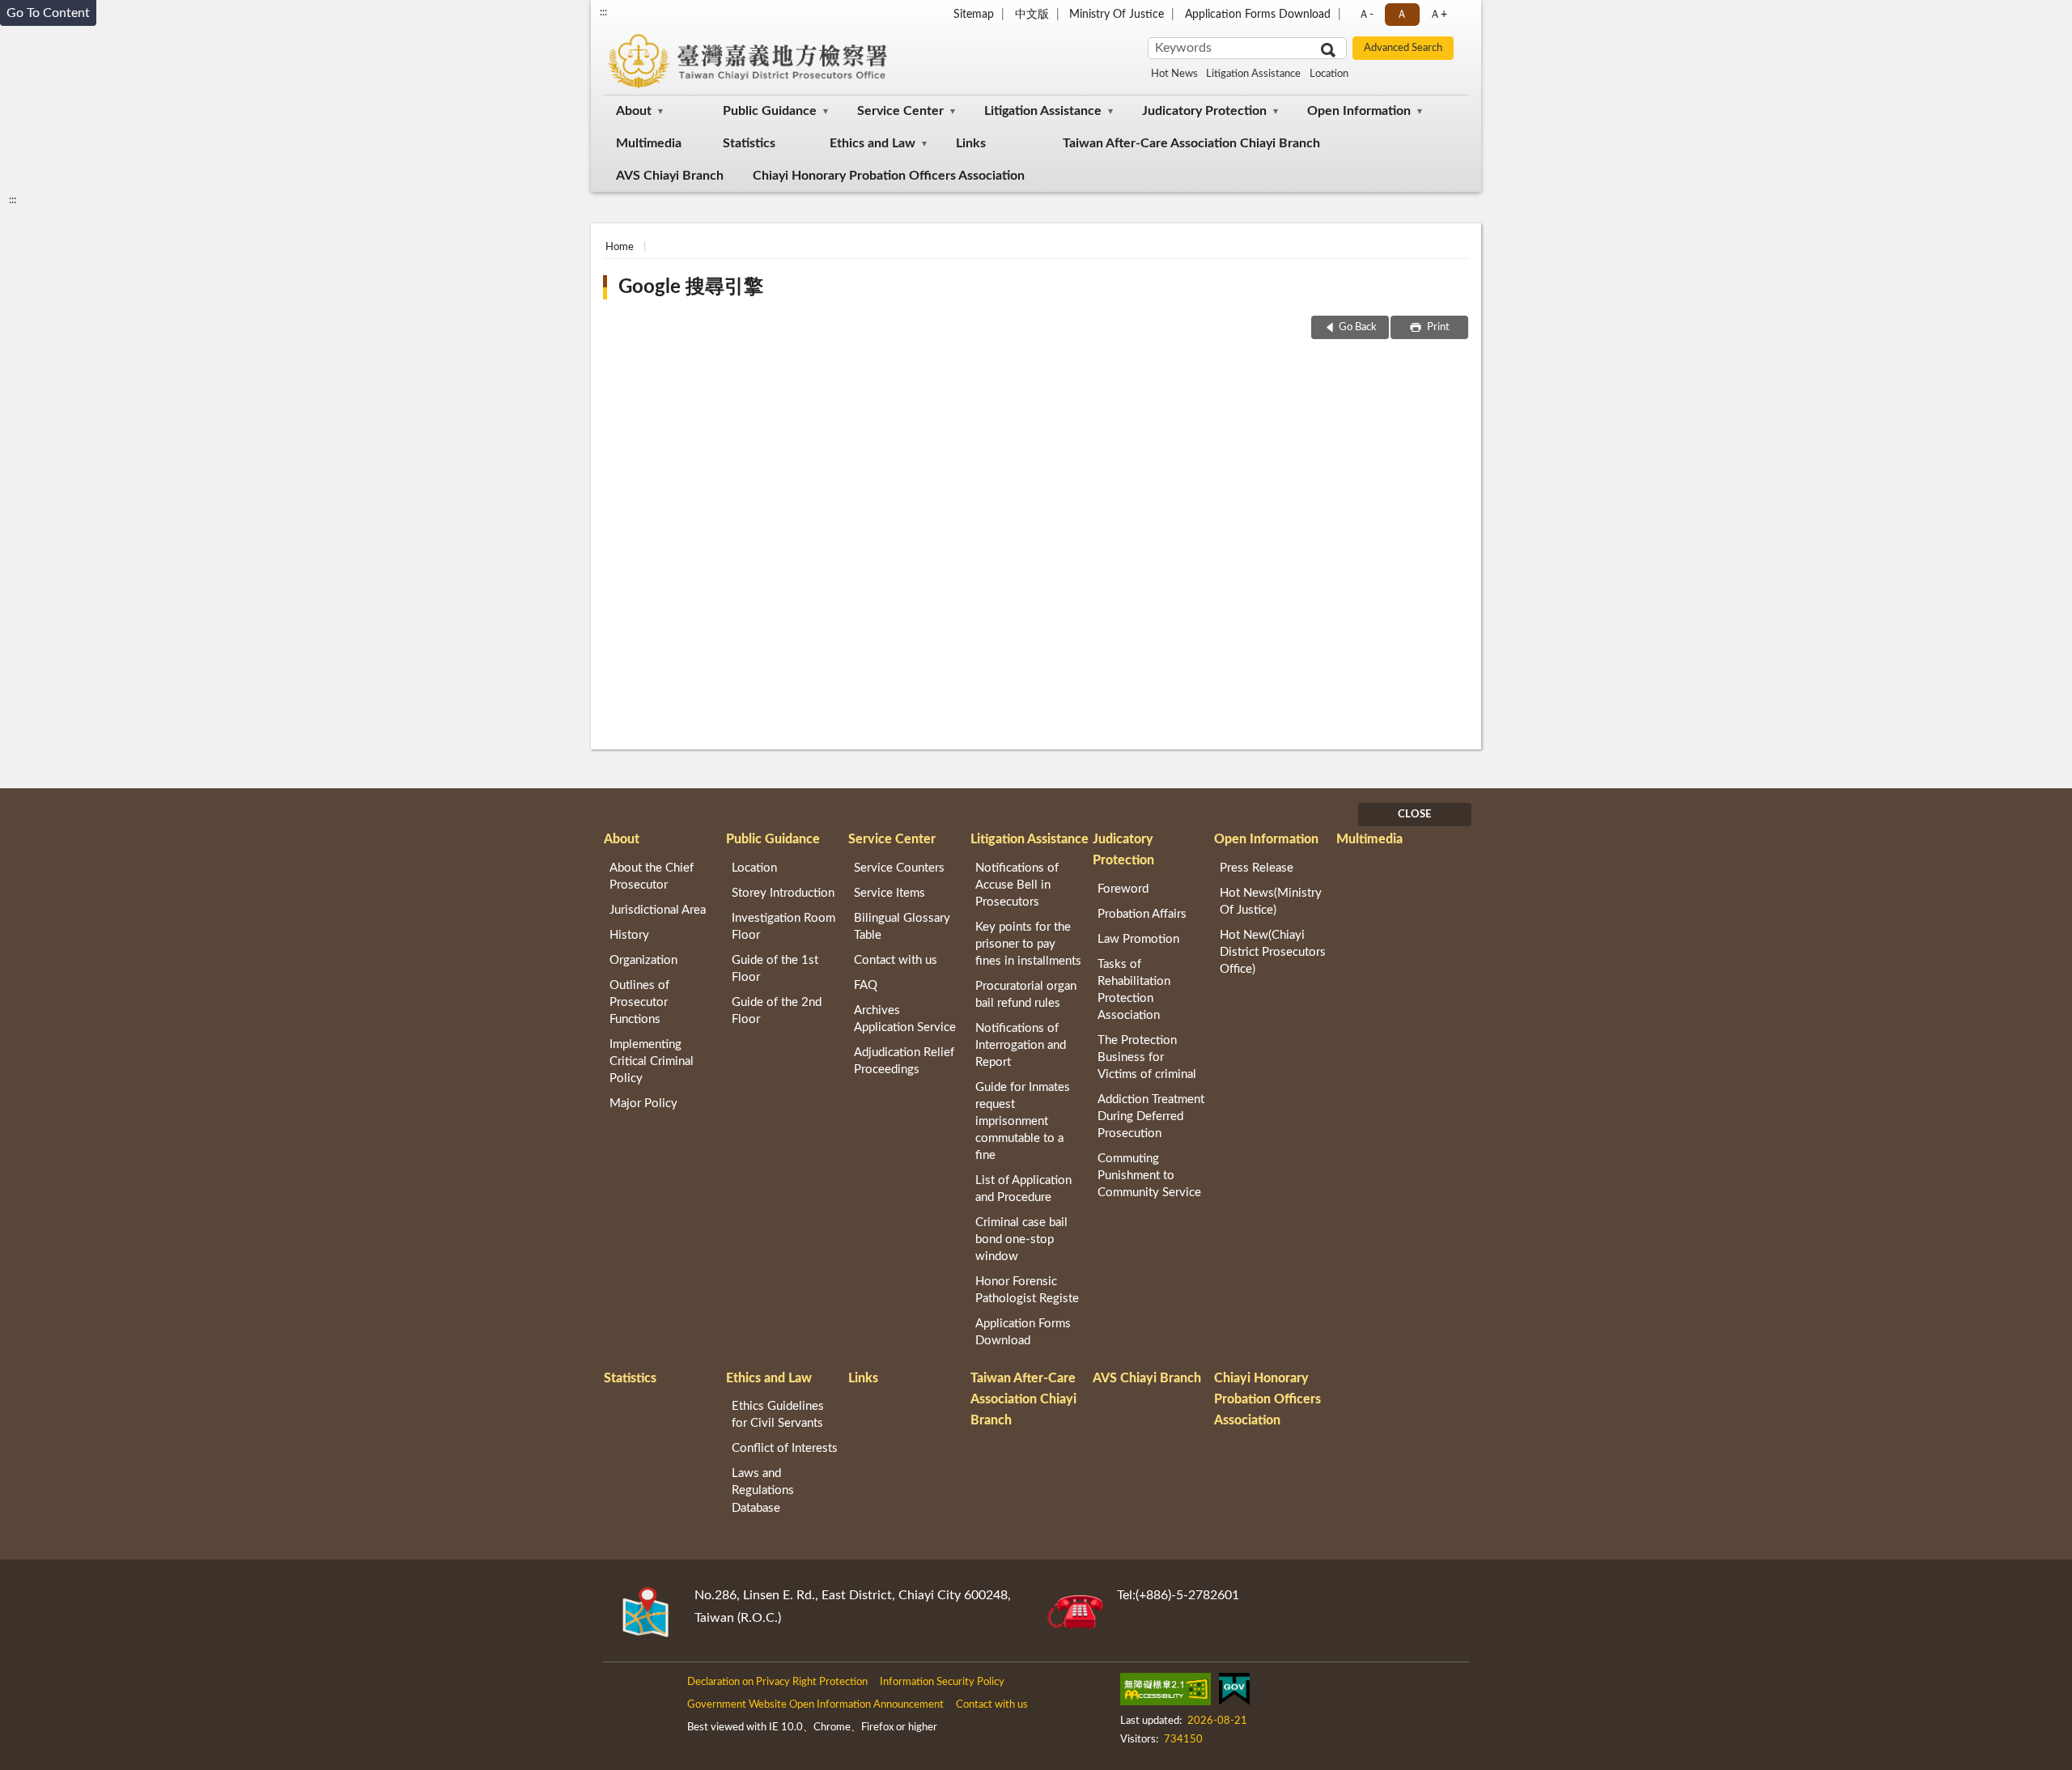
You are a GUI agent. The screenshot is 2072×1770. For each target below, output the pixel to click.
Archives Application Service (905, 1019)
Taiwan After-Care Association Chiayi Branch (1191, 143)
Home (620, 247)
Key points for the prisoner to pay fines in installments (1028, 944)
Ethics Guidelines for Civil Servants (778, 1415)
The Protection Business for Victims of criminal (1147, 1057)
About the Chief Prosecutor (652, 877)
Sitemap (974, 15)
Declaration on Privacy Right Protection (777, 1682)
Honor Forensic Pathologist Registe (1027, 1290)
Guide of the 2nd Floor (777, 1011)
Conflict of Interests (785, 1448)
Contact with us (896, 960)
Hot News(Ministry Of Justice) (1271, 902)
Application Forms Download (1258, 15)
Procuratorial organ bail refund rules (1026, 995)
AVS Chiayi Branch (670, 176)
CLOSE (1414, 815)
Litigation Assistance (1253, 74)
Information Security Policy (942, 1682)
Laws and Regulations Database (763, 1490)
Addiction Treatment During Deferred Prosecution (1151, 1116)
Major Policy (643, 1104)
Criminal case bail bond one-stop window (1021, 1239)
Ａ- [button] (1366, 15)
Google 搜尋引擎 (691, 287)
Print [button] (1437, 327)
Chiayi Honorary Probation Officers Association (889, 176)
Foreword (1123, 889)
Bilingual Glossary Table (902, 927)
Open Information (1359, 111)
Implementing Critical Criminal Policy (652, 1061)
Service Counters (899, 868)
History (629, 935)
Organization (643, 960)
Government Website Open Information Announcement (815, 1705)
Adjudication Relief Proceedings (904, 1061)
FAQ (866, 985)
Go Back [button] (1358, 327)
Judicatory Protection (1204, 111)
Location (1329, 74)
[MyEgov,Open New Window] (1234, 1692)
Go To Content (48, 13)
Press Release (1257, 868)
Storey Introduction (783, 893)
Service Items (890, 893)
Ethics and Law (873, 143)
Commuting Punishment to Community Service (1149, 1176)
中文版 (1032, 15)
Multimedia (649, 143)
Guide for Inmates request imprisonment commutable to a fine (1023, 1121)
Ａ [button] (1402, 15)
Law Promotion (1138, 939)
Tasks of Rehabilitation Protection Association (1134, 990)
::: (603, 12)
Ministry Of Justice (1117, 15)
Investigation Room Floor (783, 927)
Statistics (749, 143)
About (634, 111)
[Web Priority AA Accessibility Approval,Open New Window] (1165, 1692)
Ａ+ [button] (1438, 15)
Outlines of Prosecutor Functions (639, 1002)
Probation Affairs (1142, 914)
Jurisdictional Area (658, 910)
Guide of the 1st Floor (775, 969)
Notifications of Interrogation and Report (1021, 1045)
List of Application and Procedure (1023, 1189)
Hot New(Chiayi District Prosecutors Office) (1273, 952)
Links (971, 143)
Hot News (1174, 74)
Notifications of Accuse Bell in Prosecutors (1017, 885)
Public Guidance (770, 111)
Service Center (900, 111)
